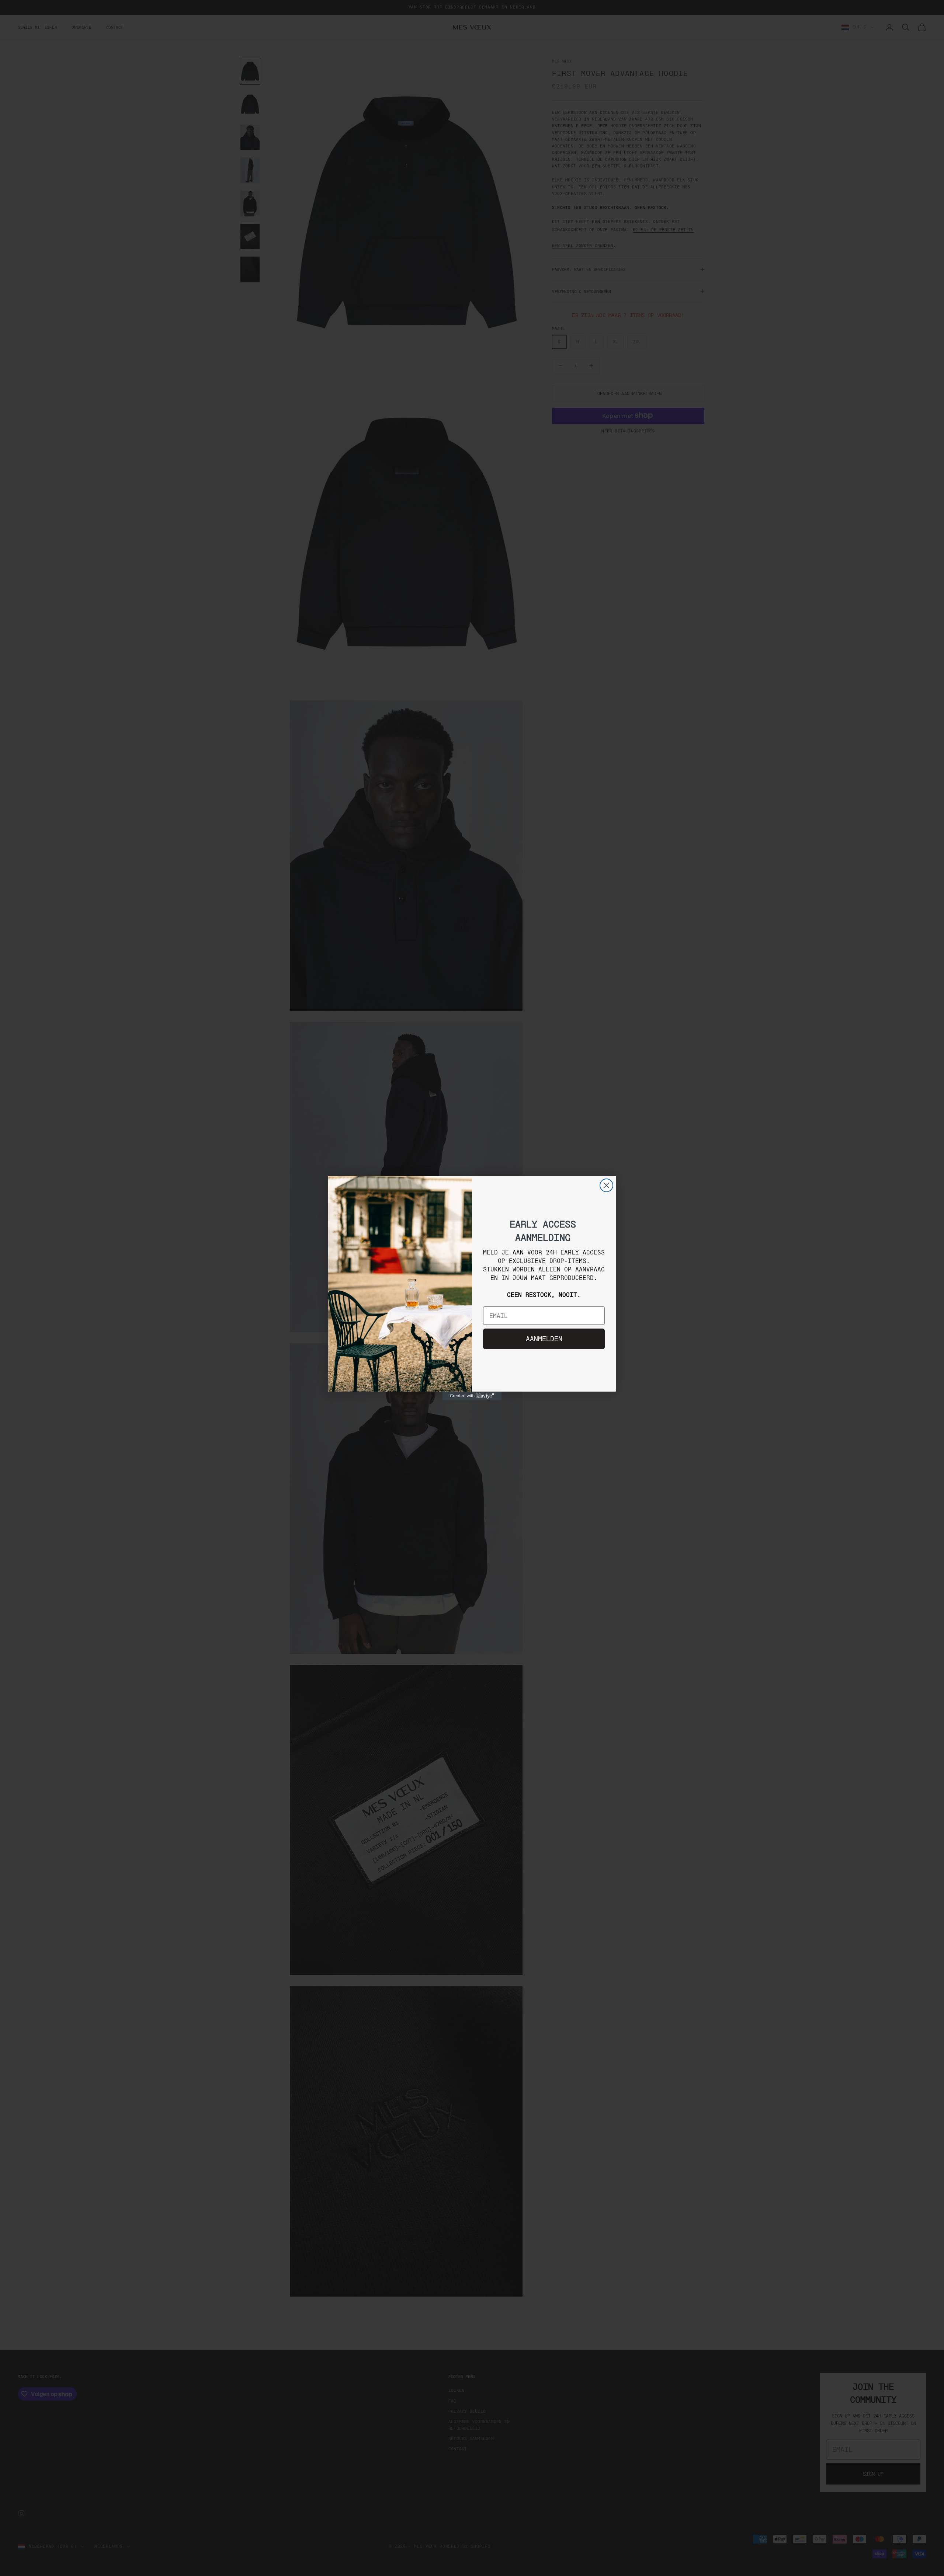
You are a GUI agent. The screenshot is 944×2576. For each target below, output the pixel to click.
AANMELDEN (544, 1339)
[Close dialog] (606, 1185)
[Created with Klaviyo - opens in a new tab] (472, 1396)
